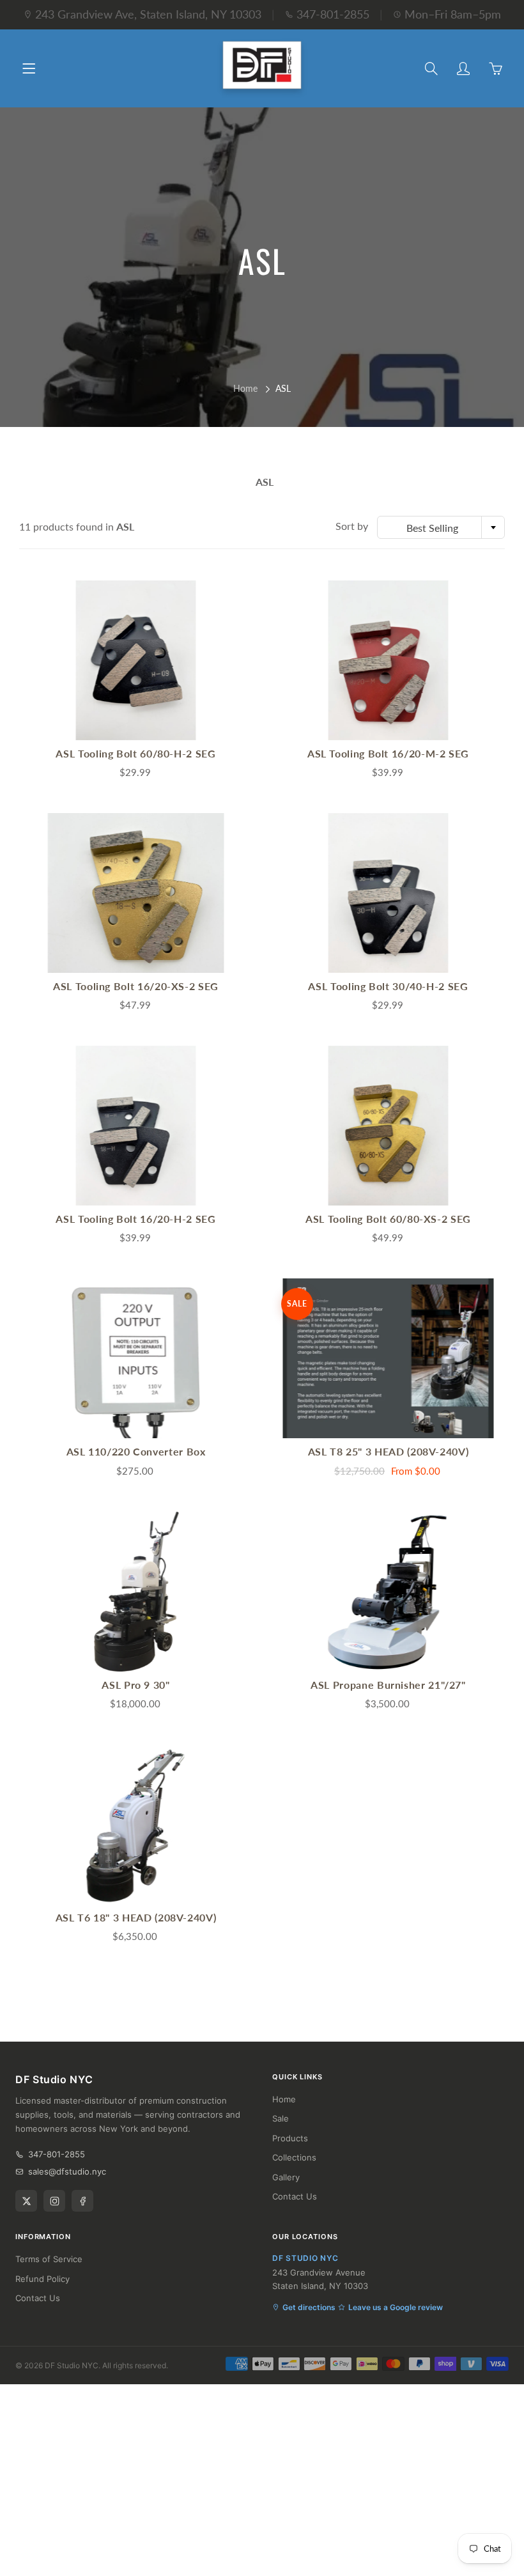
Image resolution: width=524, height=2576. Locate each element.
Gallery (286, 2177)
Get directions (309, 2307)
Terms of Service (49, 2259)
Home (245, 388)
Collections (294, 2157)
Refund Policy (42, 2279)
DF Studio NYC (72, 2365)
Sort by (352, 526)
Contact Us (295, 2196)
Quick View (136, 660)
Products (290, 2138)
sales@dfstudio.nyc (67, 2171)
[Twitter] (26, 2201)
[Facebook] (82, 2201)
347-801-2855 (333, 14)
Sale (281, 2118)
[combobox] (441, 527)
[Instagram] (54, 2201)
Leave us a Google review (396, 2307)
